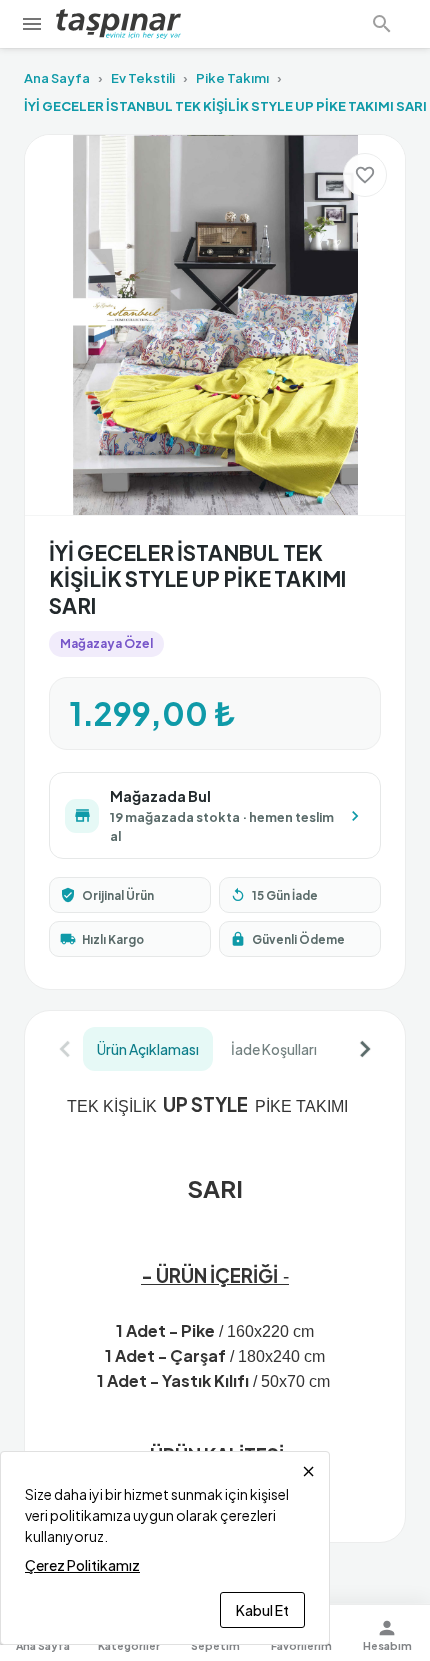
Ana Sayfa (57, 78)
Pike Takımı (232, 78)
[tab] (148, 1049)
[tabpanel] (215, 1297)
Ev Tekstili (143, 78)
